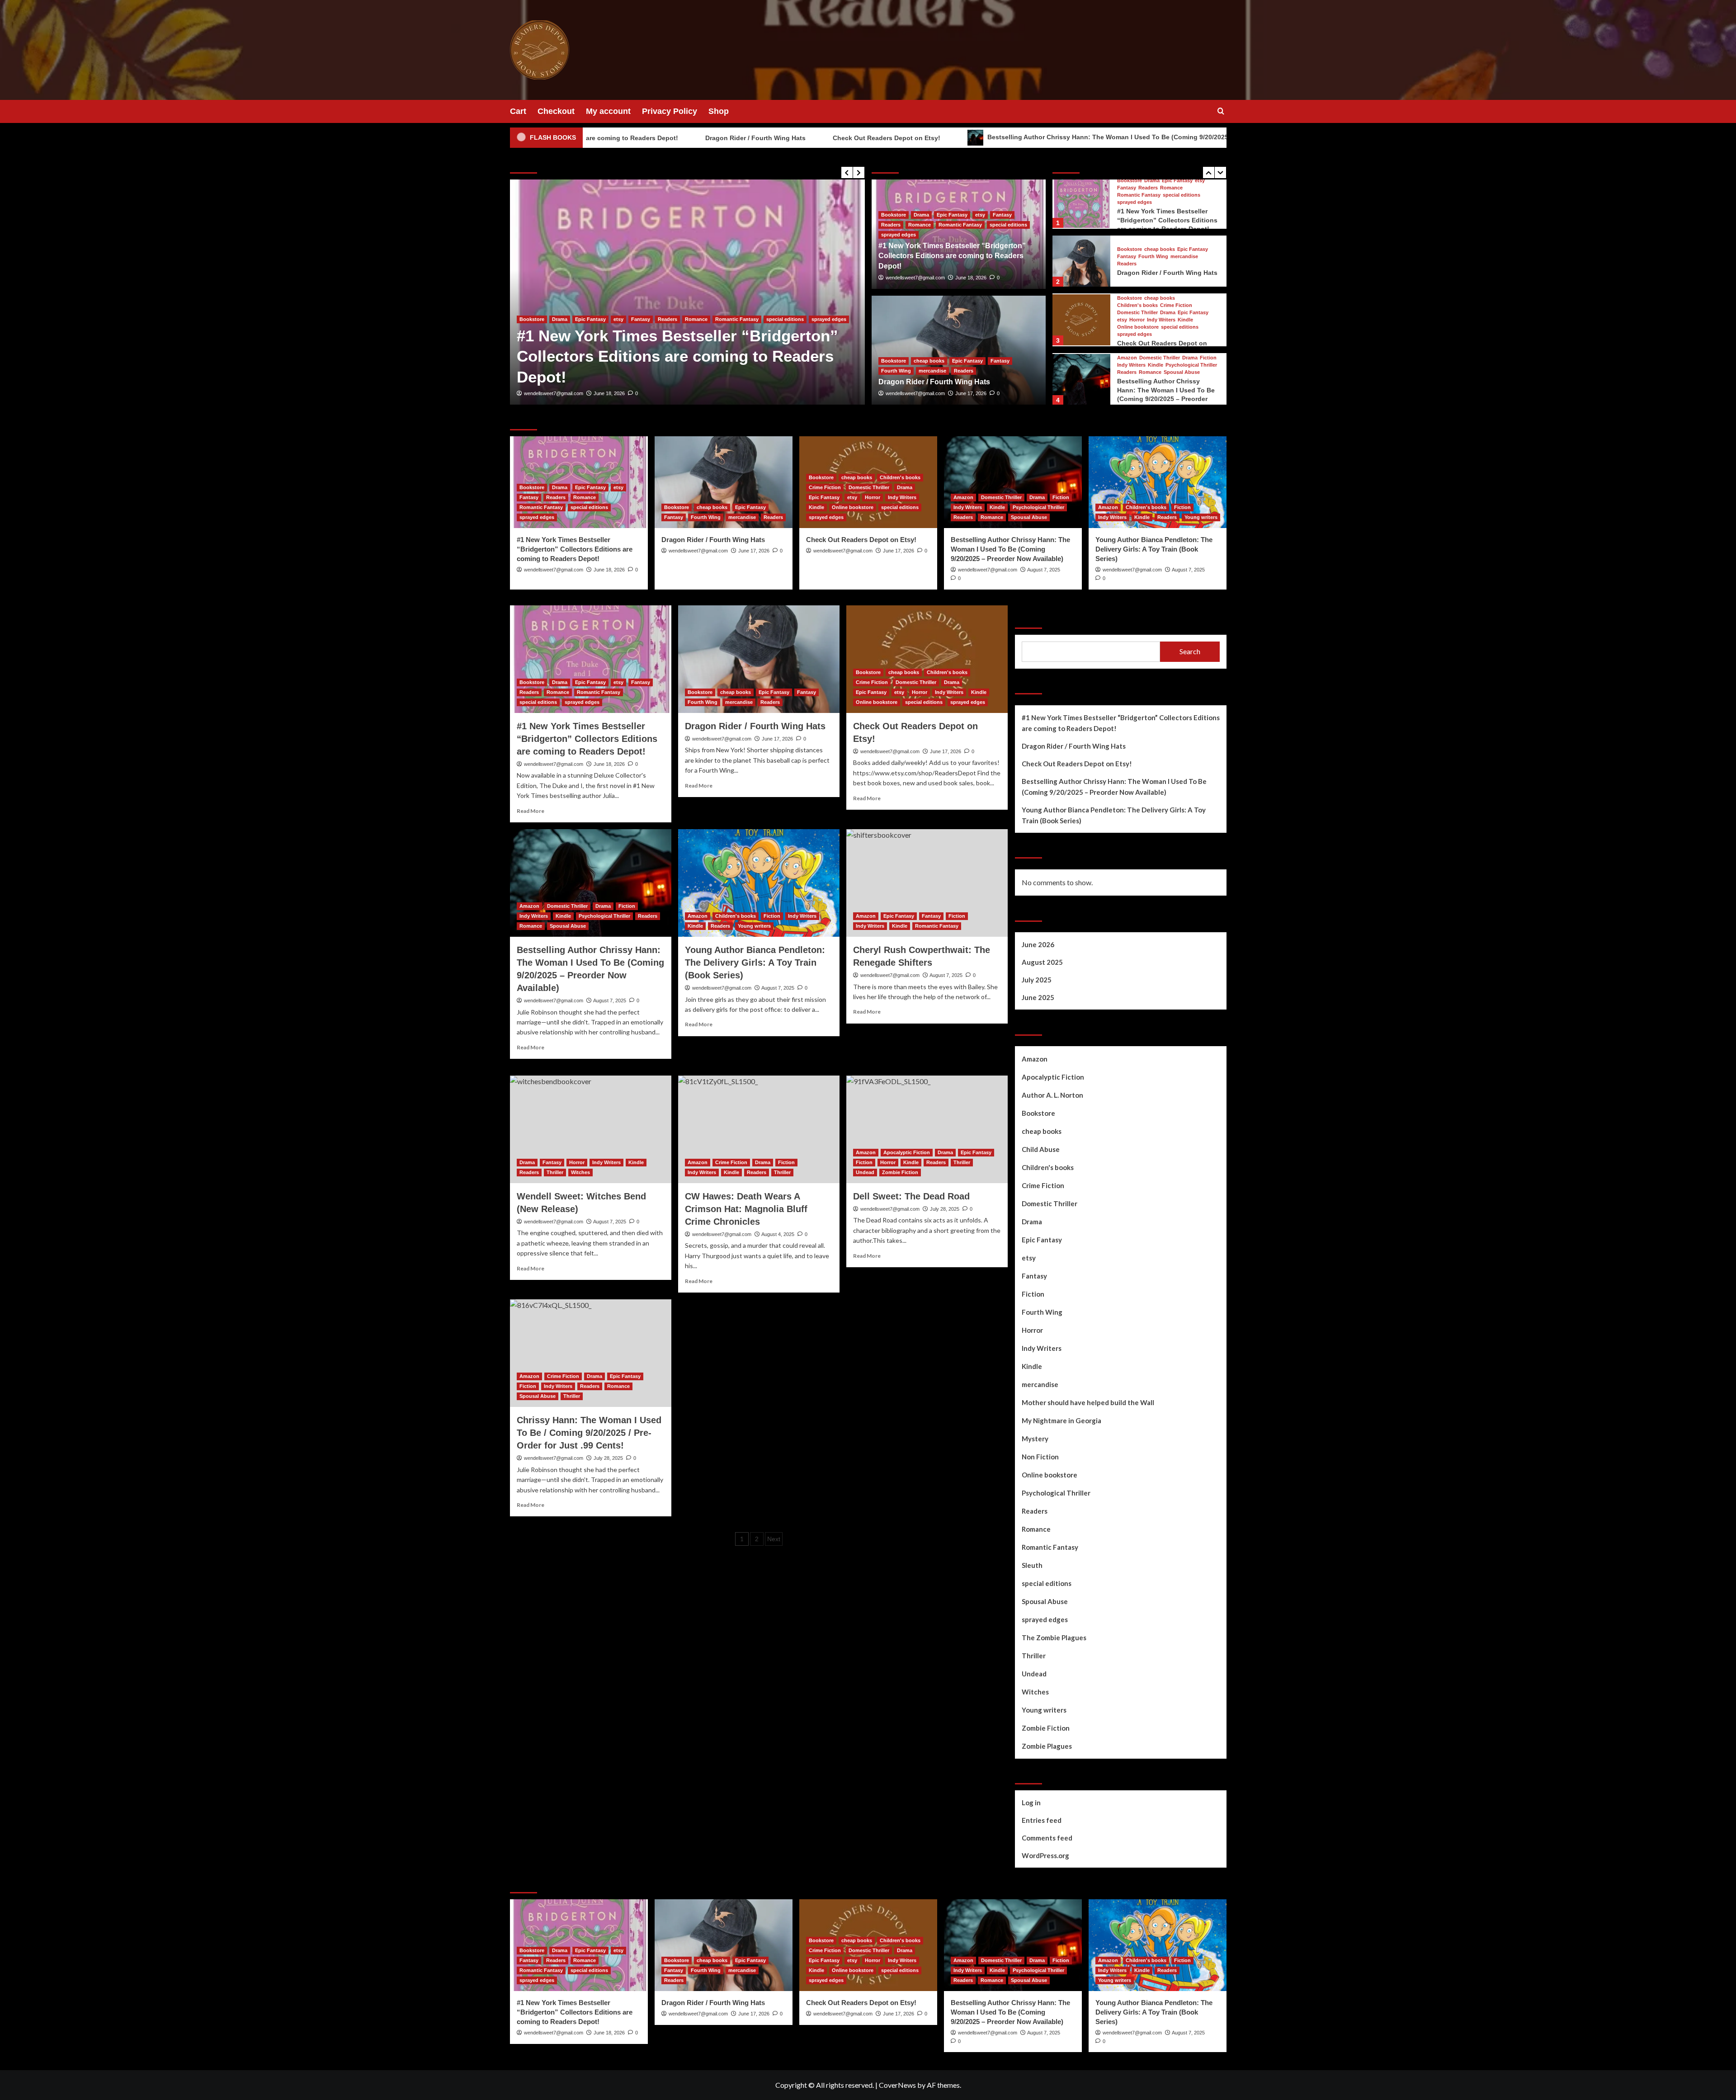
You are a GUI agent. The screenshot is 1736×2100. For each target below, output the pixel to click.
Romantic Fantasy (960, 225)
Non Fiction (1040, 1457)
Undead (865, 1172)
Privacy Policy (670, 111)
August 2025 (1042, 962)
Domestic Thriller (1137, 253)
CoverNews (897, 2085)
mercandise (707, 360)
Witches (580, 1172)
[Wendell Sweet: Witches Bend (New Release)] (591, 1129)
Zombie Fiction (900, 1172)
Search (1030, 617)
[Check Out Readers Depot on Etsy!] (1081, 260)
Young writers (1134, 373)
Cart (518, 111)
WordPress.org (1045, 1855)
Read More (531, 811)
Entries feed (1042, 1820)
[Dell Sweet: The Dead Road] (927, 1129)
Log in (1031, 1803)
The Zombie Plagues (1054, 1638)
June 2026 (1038, 944)
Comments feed (1047, 1838)
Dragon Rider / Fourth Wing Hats (594, 138)
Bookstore (532, 360)
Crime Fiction (1176, 246)
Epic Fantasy (606, 360)
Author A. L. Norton (1052, 1095)
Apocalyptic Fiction (907, 1152)
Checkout (556, 111)
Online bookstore (1138, 267)
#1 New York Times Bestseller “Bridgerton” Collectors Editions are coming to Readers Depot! (952, 256)
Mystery (1035, 1439)
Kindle (1185, 260)
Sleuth (1032, 1565)
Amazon (1127, 298)
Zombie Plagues (1047, 1746)
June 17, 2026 (609, 393)
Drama (921, 215)
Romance (920, 225)
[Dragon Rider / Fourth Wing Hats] (687, 292)
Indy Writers (1161, 260)
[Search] (1221, 111)
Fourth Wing (670, 360)
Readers (738, 360)
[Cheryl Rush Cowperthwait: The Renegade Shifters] (927, 883)
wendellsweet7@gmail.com (554, 393)
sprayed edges (899, 235)
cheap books (567, 360)
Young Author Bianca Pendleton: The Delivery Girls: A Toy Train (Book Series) (1168, 390)
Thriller (555, 1172)
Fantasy (638, 360)
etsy (980, 215)
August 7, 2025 (1044, 570)
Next (774, 1539)
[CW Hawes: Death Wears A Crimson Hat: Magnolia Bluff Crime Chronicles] (759, 1129)
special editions (1008, 225)
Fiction (1208, 298)
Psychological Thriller (1191, 305)
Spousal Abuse (1182, 313)
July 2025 (1037, 980)
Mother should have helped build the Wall (1088, 1402)
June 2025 (1038, 997)
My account (608, 111)
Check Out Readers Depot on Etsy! (726, 138)
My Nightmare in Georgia (1061, 1420)
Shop (719, 111)
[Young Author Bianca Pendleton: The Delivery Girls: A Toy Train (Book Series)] (1081, 379)
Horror (1137, 260)
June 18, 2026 (971, 278)
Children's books (1137, 246)
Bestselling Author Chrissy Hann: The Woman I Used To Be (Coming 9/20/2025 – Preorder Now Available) (986, 137)
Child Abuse (1041, 1149)
